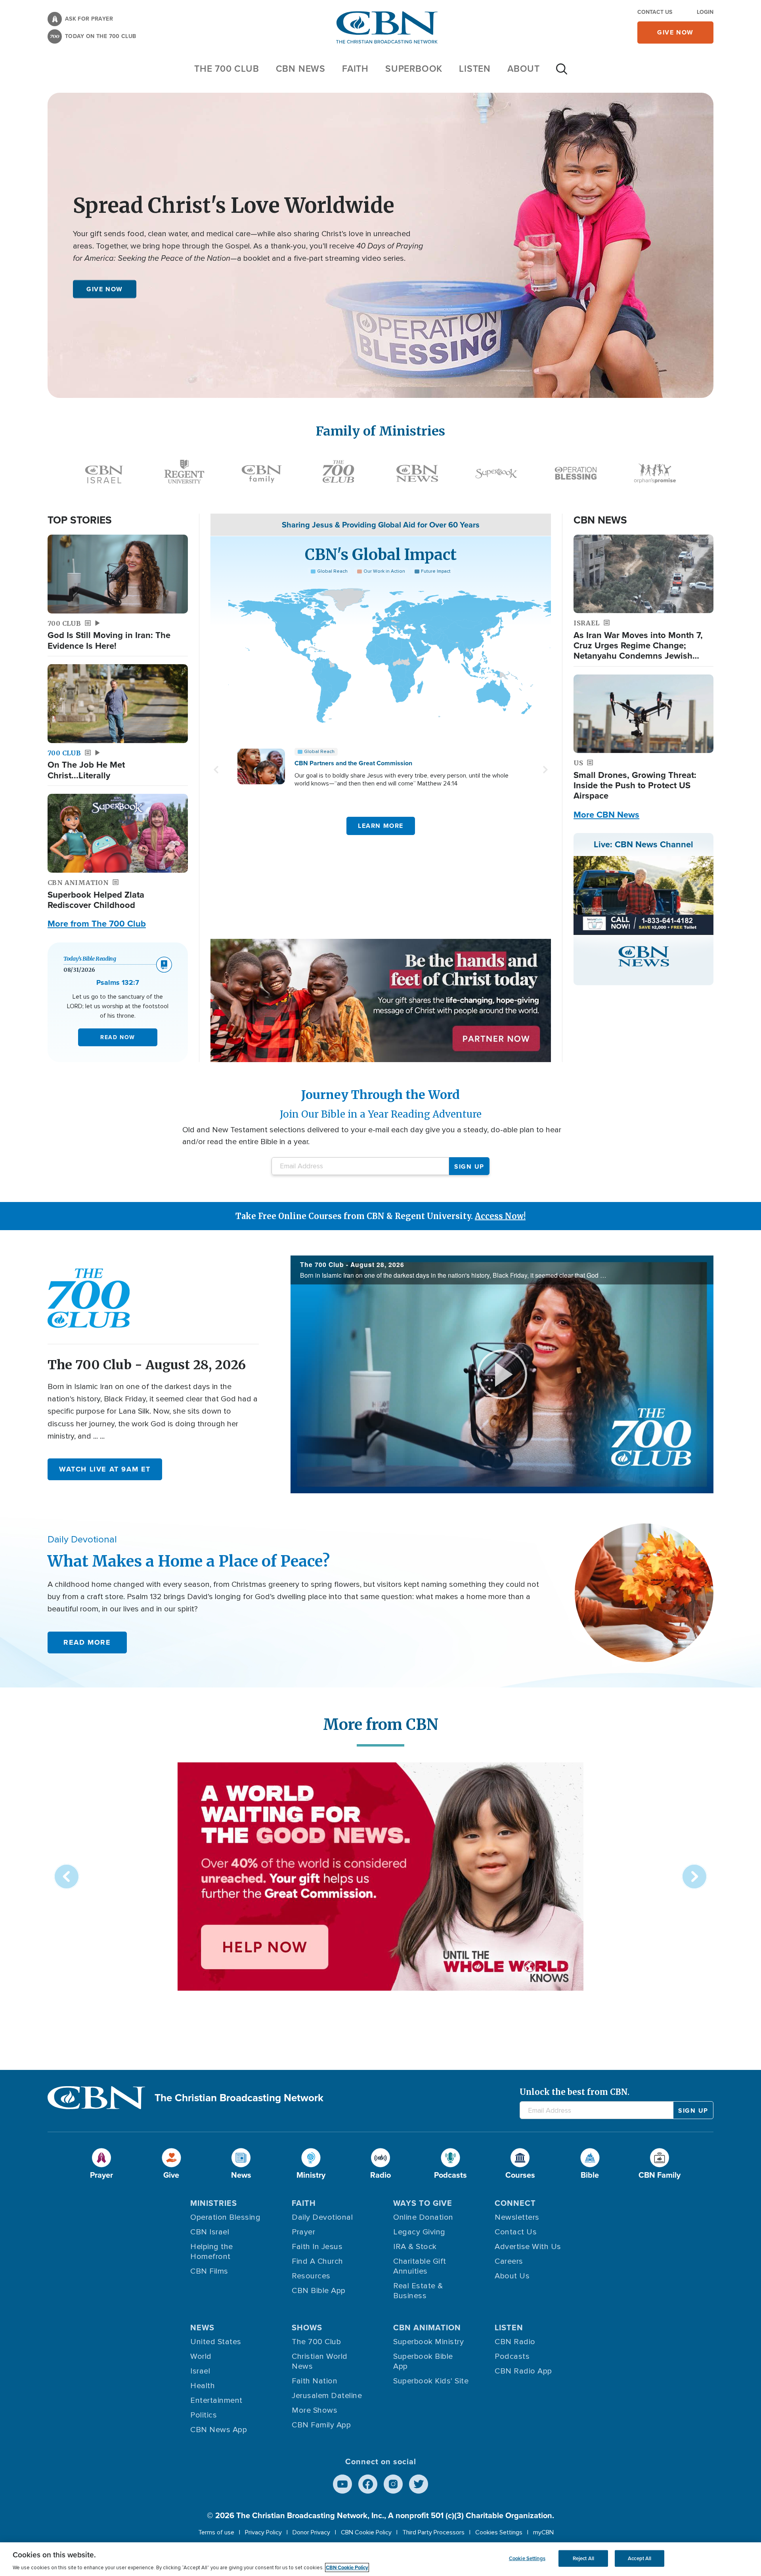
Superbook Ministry (428, 2342)
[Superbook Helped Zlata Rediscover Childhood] (118, 833)
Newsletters (517, 2217)
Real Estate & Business (418, 2291)
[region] (380, 2559)
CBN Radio (515, 2342)
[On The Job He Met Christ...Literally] (118, 704)
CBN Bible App (319, 2291)
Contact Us (655, 12)
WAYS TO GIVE (423, 2203)
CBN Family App (321, 2425)
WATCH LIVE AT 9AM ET (105, 1469)
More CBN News (606, 815)
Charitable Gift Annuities (420, 2266)
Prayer (303, 2232)
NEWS (202, 2328)
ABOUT (524, 69)
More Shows (315, 2410)
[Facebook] (368, 2484)
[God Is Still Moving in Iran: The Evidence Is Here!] (118, 574)
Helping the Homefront (212, 2252)
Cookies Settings (499, 2532)
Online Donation (423, 2217)
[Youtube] (342, 2484)
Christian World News (320, 2361)
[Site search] (562, 73)
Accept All (640, 2558)
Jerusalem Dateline (327, 2396)
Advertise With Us (528, 2247)
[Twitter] (419, 2484)
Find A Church (317, 2261)
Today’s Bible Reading (90, 959)
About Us (512, 2276)
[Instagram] (393, 2484)
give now (675, 32)
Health (203, 2386)
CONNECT (515, 2203)
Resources (311, 2276)
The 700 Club (227, 69)
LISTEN (475, 69)
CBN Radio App (523, 2371)
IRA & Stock (415, 2247)
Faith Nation (315, 2381)
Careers (509, 2261)
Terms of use (216, 2532)
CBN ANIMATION (427, 2328)
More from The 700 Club (97, 924)
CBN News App (219, 2430)
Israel (200, 2371)
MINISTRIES (214, 2203)
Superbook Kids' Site (431, 2381)
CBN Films (209, 2271)
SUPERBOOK (414, 69)
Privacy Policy (263, 2532)
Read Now (118, 1037)
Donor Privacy (311, 2532)
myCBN (543, 2532)
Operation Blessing (225, 2217)
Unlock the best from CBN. (575, 2092)
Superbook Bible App (423, 2361)
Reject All (583, 2558)
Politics (204, 2415)
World (201, 2356)
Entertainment (216, 2400)
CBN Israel (210, 2232)
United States (216, 2342)
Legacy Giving (419, 2232)
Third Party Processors (433, 2532)
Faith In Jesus (317, 2247)
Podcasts (512, 2356)
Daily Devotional (322, 2217)
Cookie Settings (527, 2558)
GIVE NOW (105, 289)
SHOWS (307, 2328)
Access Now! (500, 1216)
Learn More (381, 826)
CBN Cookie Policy (366, 2532)
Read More (87, 1642)
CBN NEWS (301, 69)
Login (705, 12)
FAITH (355, 69)
